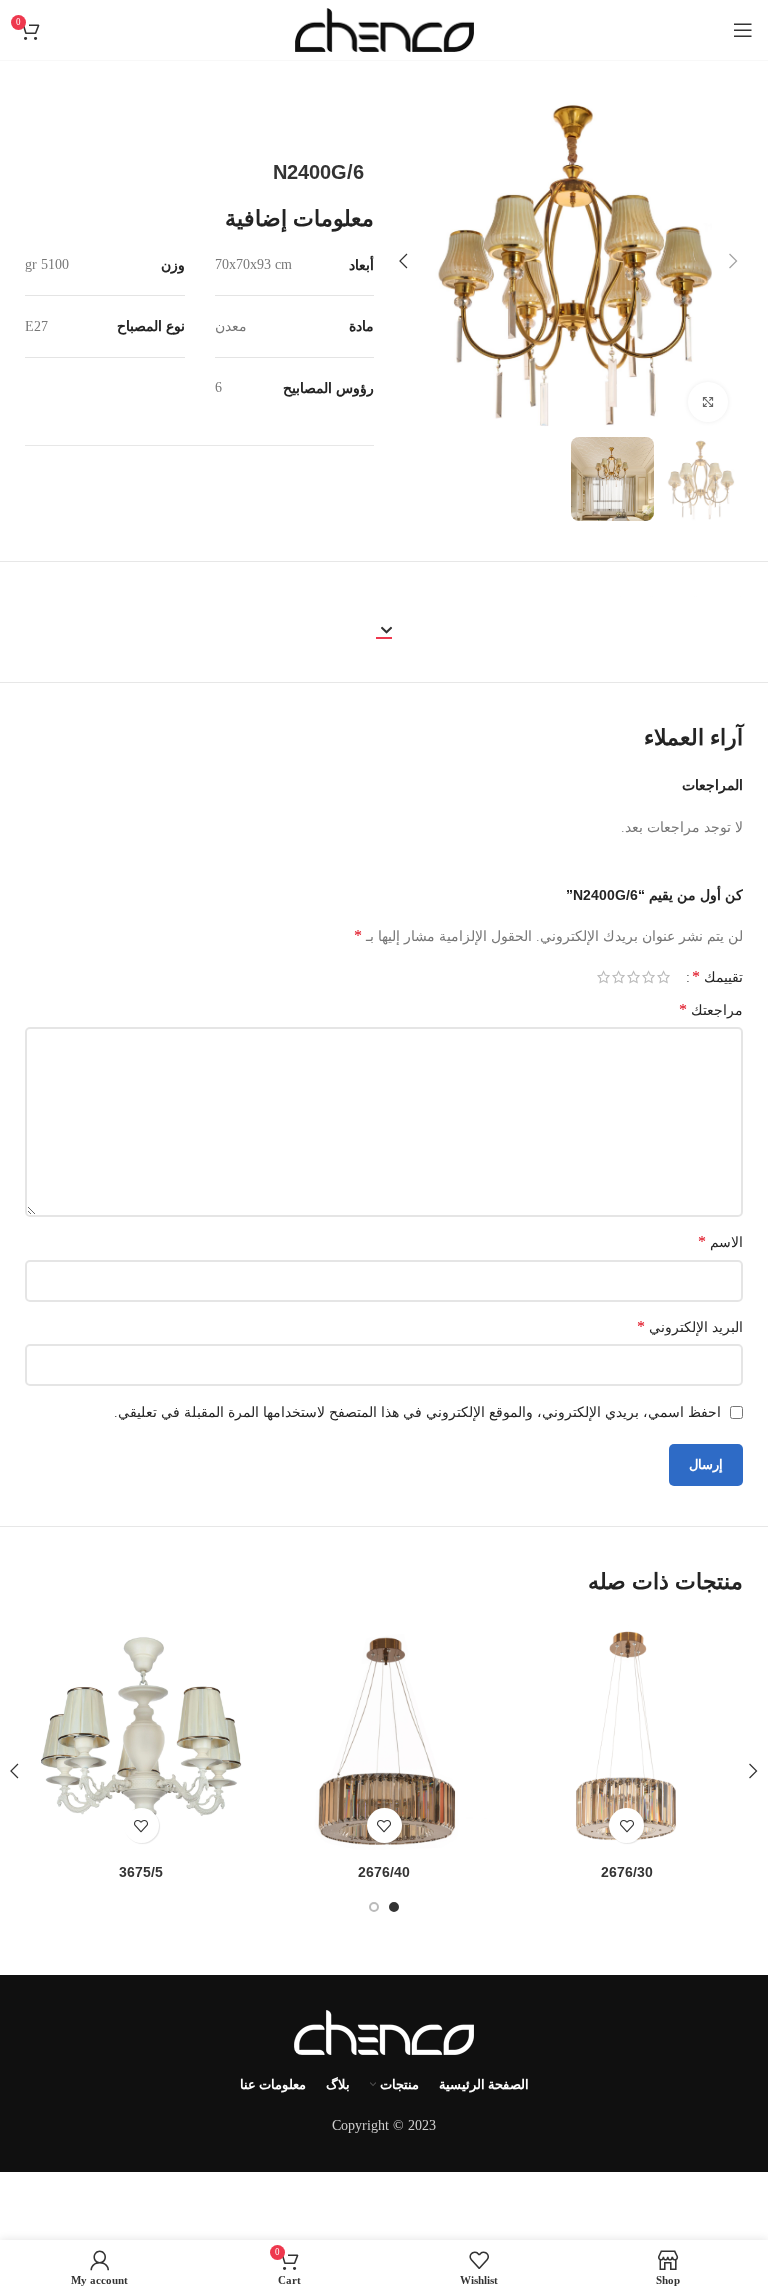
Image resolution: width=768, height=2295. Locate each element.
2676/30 (627, 1872)
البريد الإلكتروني (690, 1326)
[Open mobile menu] (743, 30)
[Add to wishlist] (626, 1825)
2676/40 (384, 1872)
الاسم (720, 1241)
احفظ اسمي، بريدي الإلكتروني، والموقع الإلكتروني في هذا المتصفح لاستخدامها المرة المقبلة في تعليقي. (417, 1412)
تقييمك (717, 977)
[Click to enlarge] (708, 402)
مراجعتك (711, 1009)
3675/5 (141, 1872)
